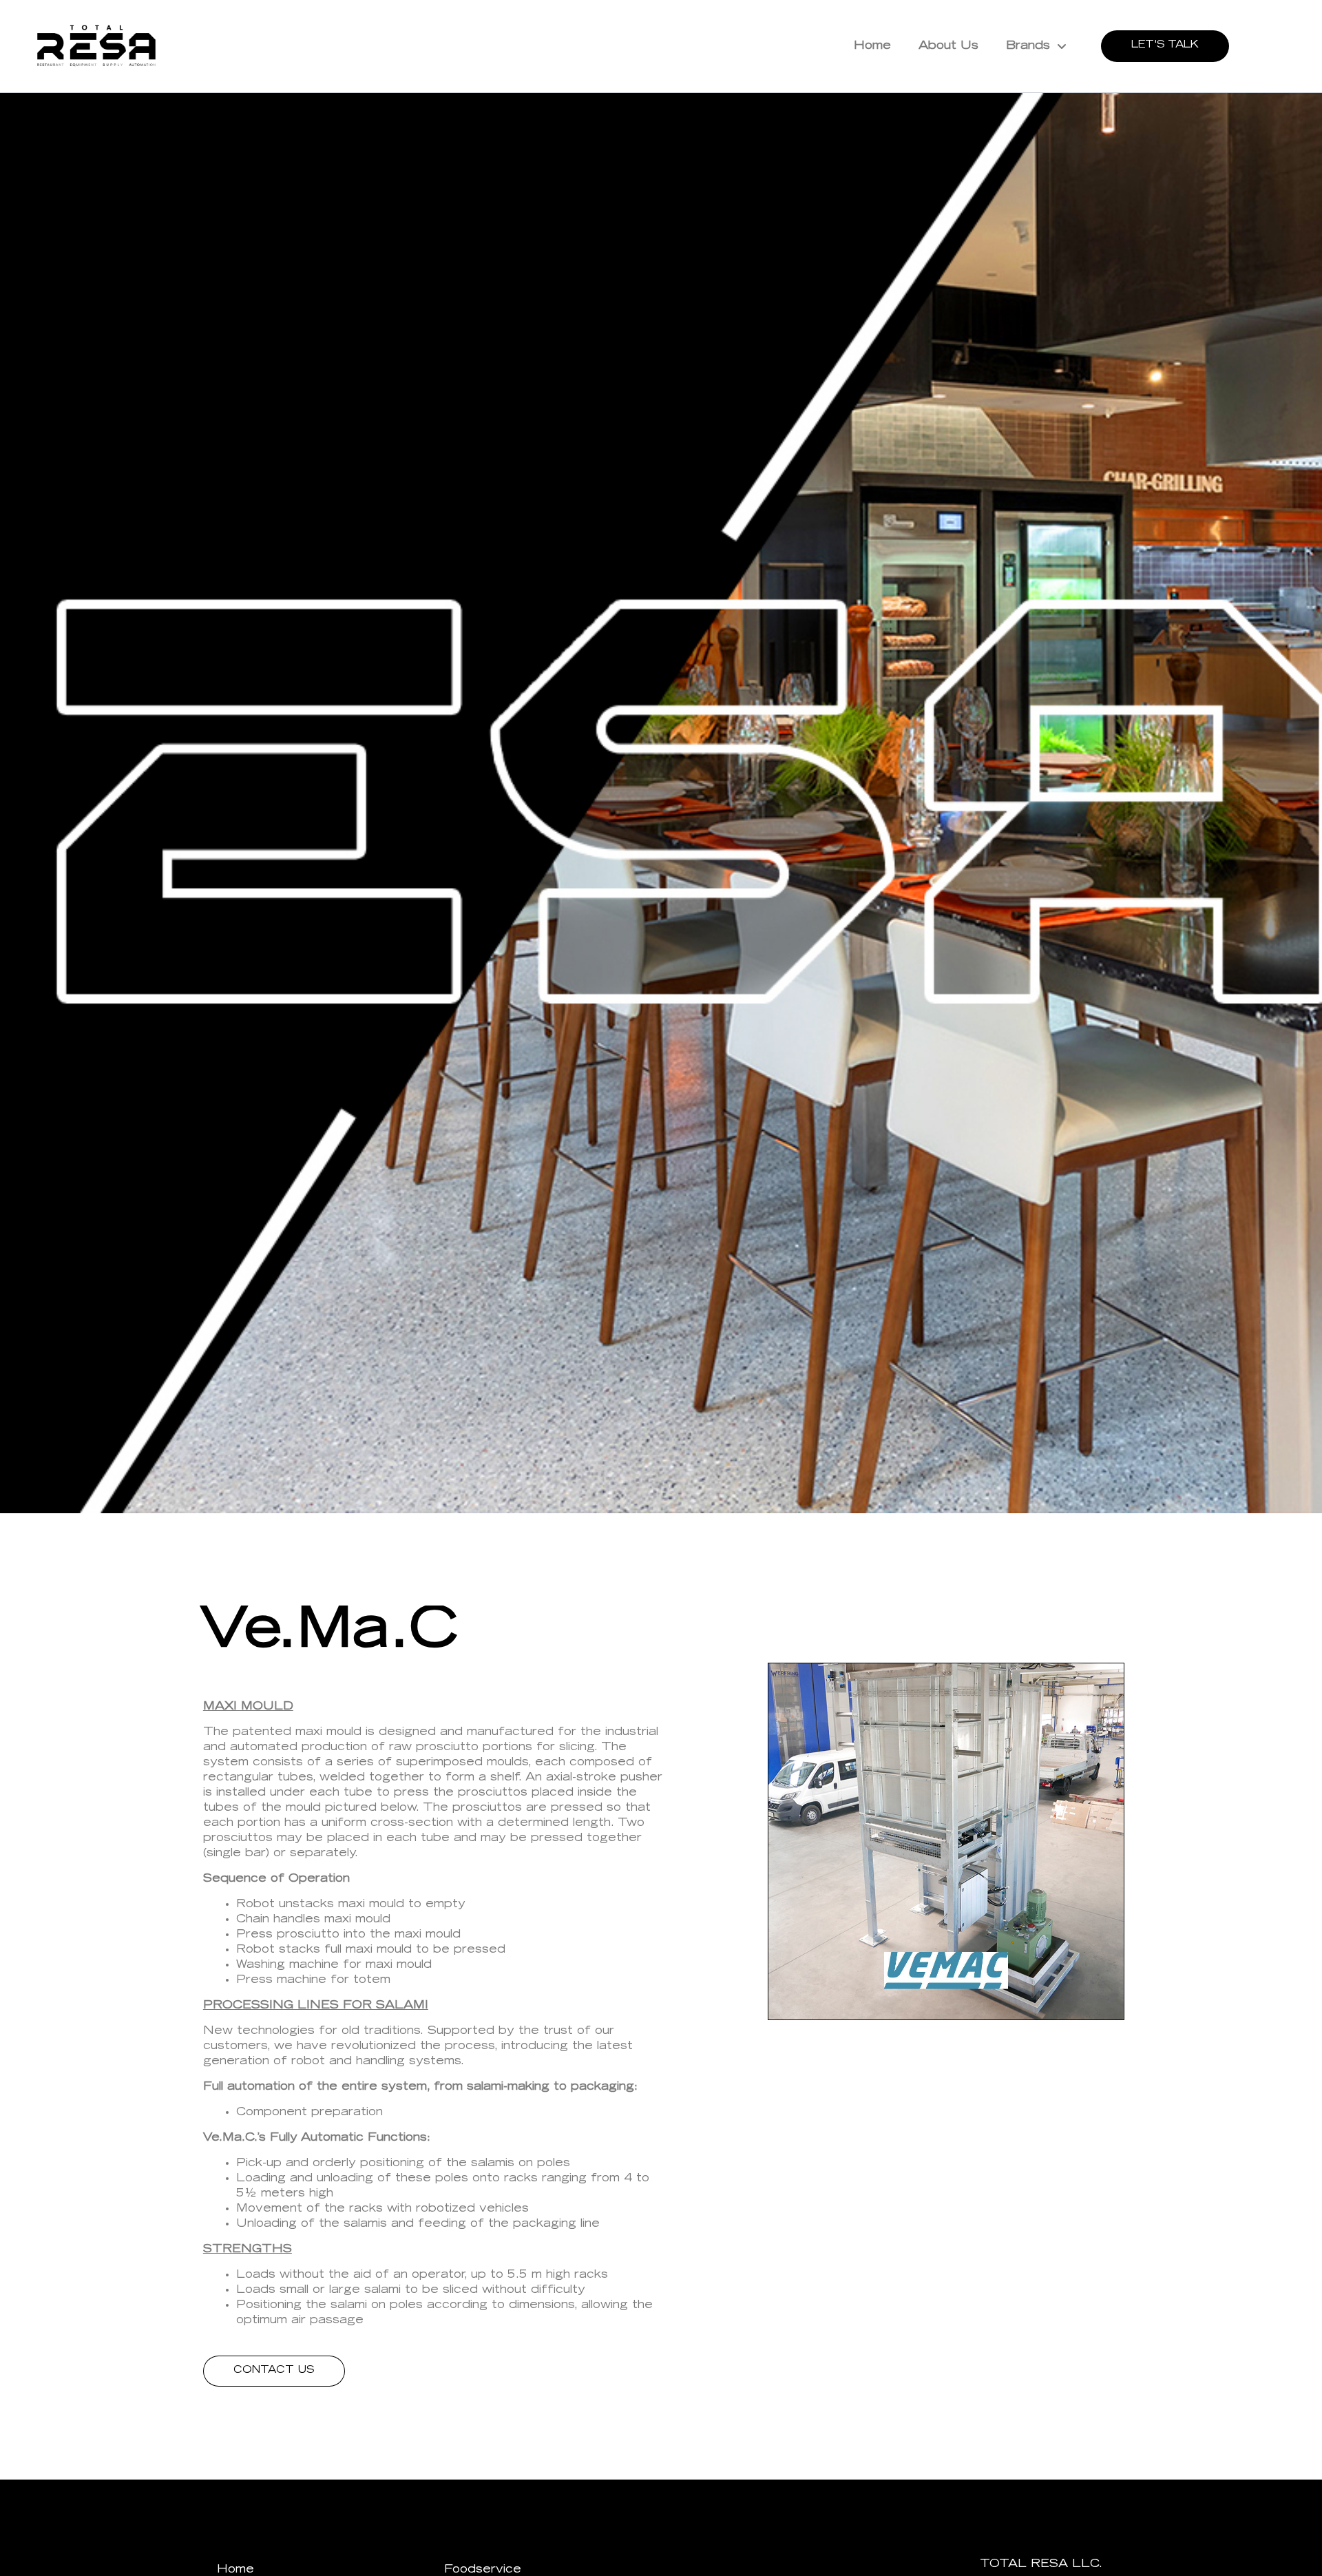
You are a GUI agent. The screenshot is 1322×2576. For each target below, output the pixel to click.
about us (948, 46)
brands (1028, 46)
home (872, 46)
